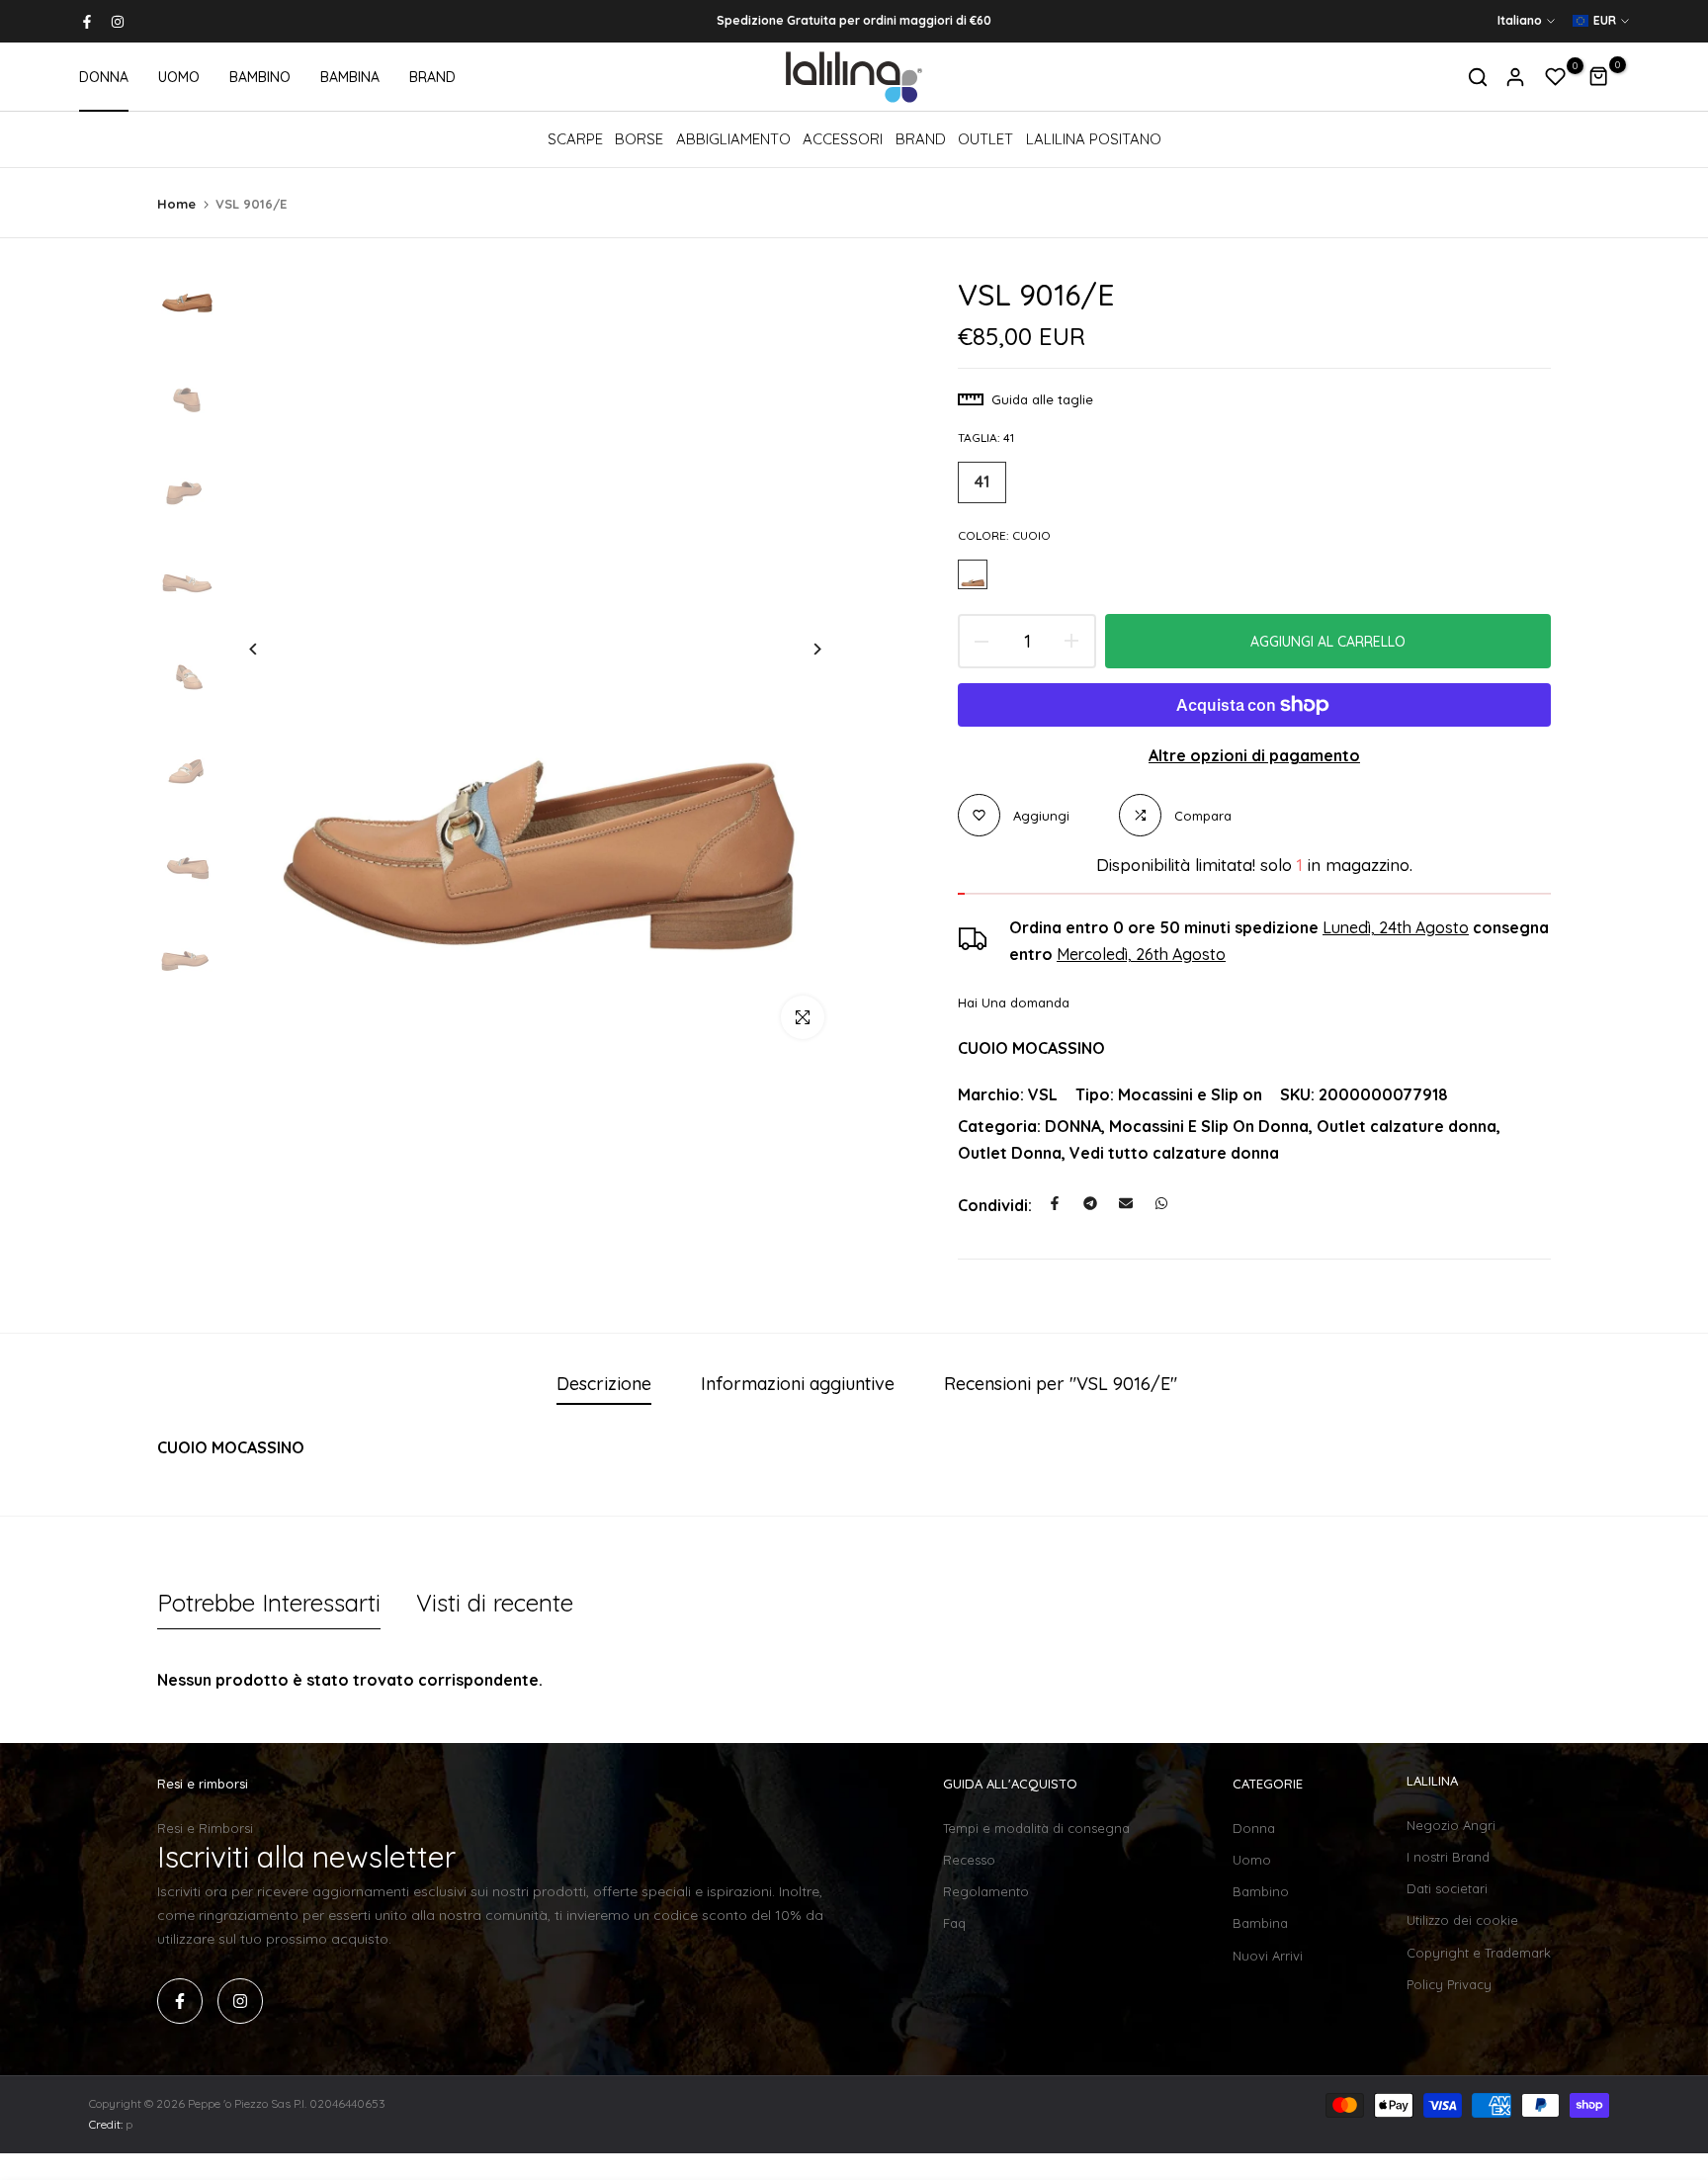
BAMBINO (260, 77)
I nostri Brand (1448, 1857)
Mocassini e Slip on (1190, 1094)
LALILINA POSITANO (1094, 139)
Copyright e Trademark (1479, 1953)
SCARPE (575, 139)
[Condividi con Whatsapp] (1161, 1203)
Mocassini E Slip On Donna (1209, 1126)
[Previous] (268, 649)
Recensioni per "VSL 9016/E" (1061, 1384)
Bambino (1261, 1891)
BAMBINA (350, 77)
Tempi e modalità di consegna (1036, 1828)
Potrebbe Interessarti (269, 1603)
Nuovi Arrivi (1268, 1956)
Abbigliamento (733, 139)
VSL (1043, 1094)
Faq (954, 1923)
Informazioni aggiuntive (798, 1384)
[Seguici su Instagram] (118, 22)
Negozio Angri (1451, 1825)
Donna (1254, 1828)
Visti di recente (495, 1603)
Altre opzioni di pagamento (1254, 755)
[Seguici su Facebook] (87, 22)
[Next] (802, 649)
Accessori (843, 139)
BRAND (432, 77)
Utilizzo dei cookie (1462, 1920)
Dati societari (1447, 1888)
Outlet (985, 139)
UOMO (179, 77)
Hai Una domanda (1014, 1003)
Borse (639, 139)
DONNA (104, 77)
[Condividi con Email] (1126, 1203)
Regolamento (986, 1891)
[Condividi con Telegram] (1090, 1203)
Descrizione (604, 1384)
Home (176, 204)
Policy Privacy (1449, 1984)
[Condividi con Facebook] (1055, 1203)
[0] (1556, 77)
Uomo (1252, 1860)
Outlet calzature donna (1407, 1126)
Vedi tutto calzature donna (1174, 1153)
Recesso (969, 1860)
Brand (921, 139)
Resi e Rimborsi (205, 1828)
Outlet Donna (1010, 1153)
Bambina (1260, 1923)
